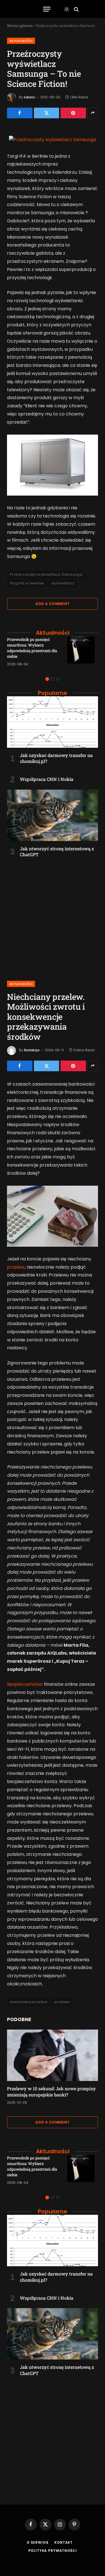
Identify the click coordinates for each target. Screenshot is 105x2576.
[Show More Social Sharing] (93, 113)
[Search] (76, 9)
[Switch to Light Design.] (67, 9)
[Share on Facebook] (20, 113)
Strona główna (20, 26)
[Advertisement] (53, 916)
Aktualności (21, 41)
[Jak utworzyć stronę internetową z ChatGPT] (53, 815)
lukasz (30, 97)
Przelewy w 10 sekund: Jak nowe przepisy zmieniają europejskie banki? (51, 2092)
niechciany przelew (29, 2002)
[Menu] (47, 9)
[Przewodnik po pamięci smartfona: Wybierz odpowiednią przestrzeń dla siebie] (83, 652)
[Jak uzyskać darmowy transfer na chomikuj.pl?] (53, 722)
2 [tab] (53, 679)
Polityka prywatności (53, 2551)
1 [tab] (47, 679)
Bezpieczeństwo (25, 1684)
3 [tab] (58, 679)
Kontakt (64, 2542)
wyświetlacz (63, 583)
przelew (16, 1267)
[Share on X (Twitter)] (47, 113)
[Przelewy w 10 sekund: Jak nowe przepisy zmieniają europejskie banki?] (53, 2055)
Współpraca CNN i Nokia (47, 779)
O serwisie (38, 2542)
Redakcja (32, 1050)
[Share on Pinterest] (73, 113)
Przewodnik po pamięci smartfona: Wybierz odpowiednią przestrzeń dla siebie (32, 648)
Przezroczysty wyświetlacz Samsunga (46, 574)
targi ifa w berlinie (27, 583)
